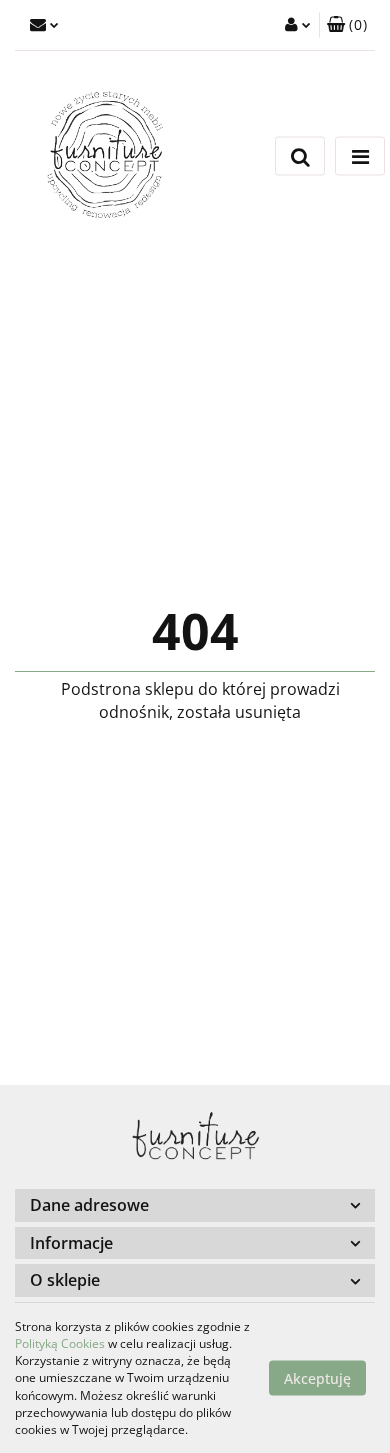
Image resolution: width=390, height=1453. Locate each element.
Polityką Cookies (60, 1343)
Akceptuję (317, 1378)
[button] (347, 25)
